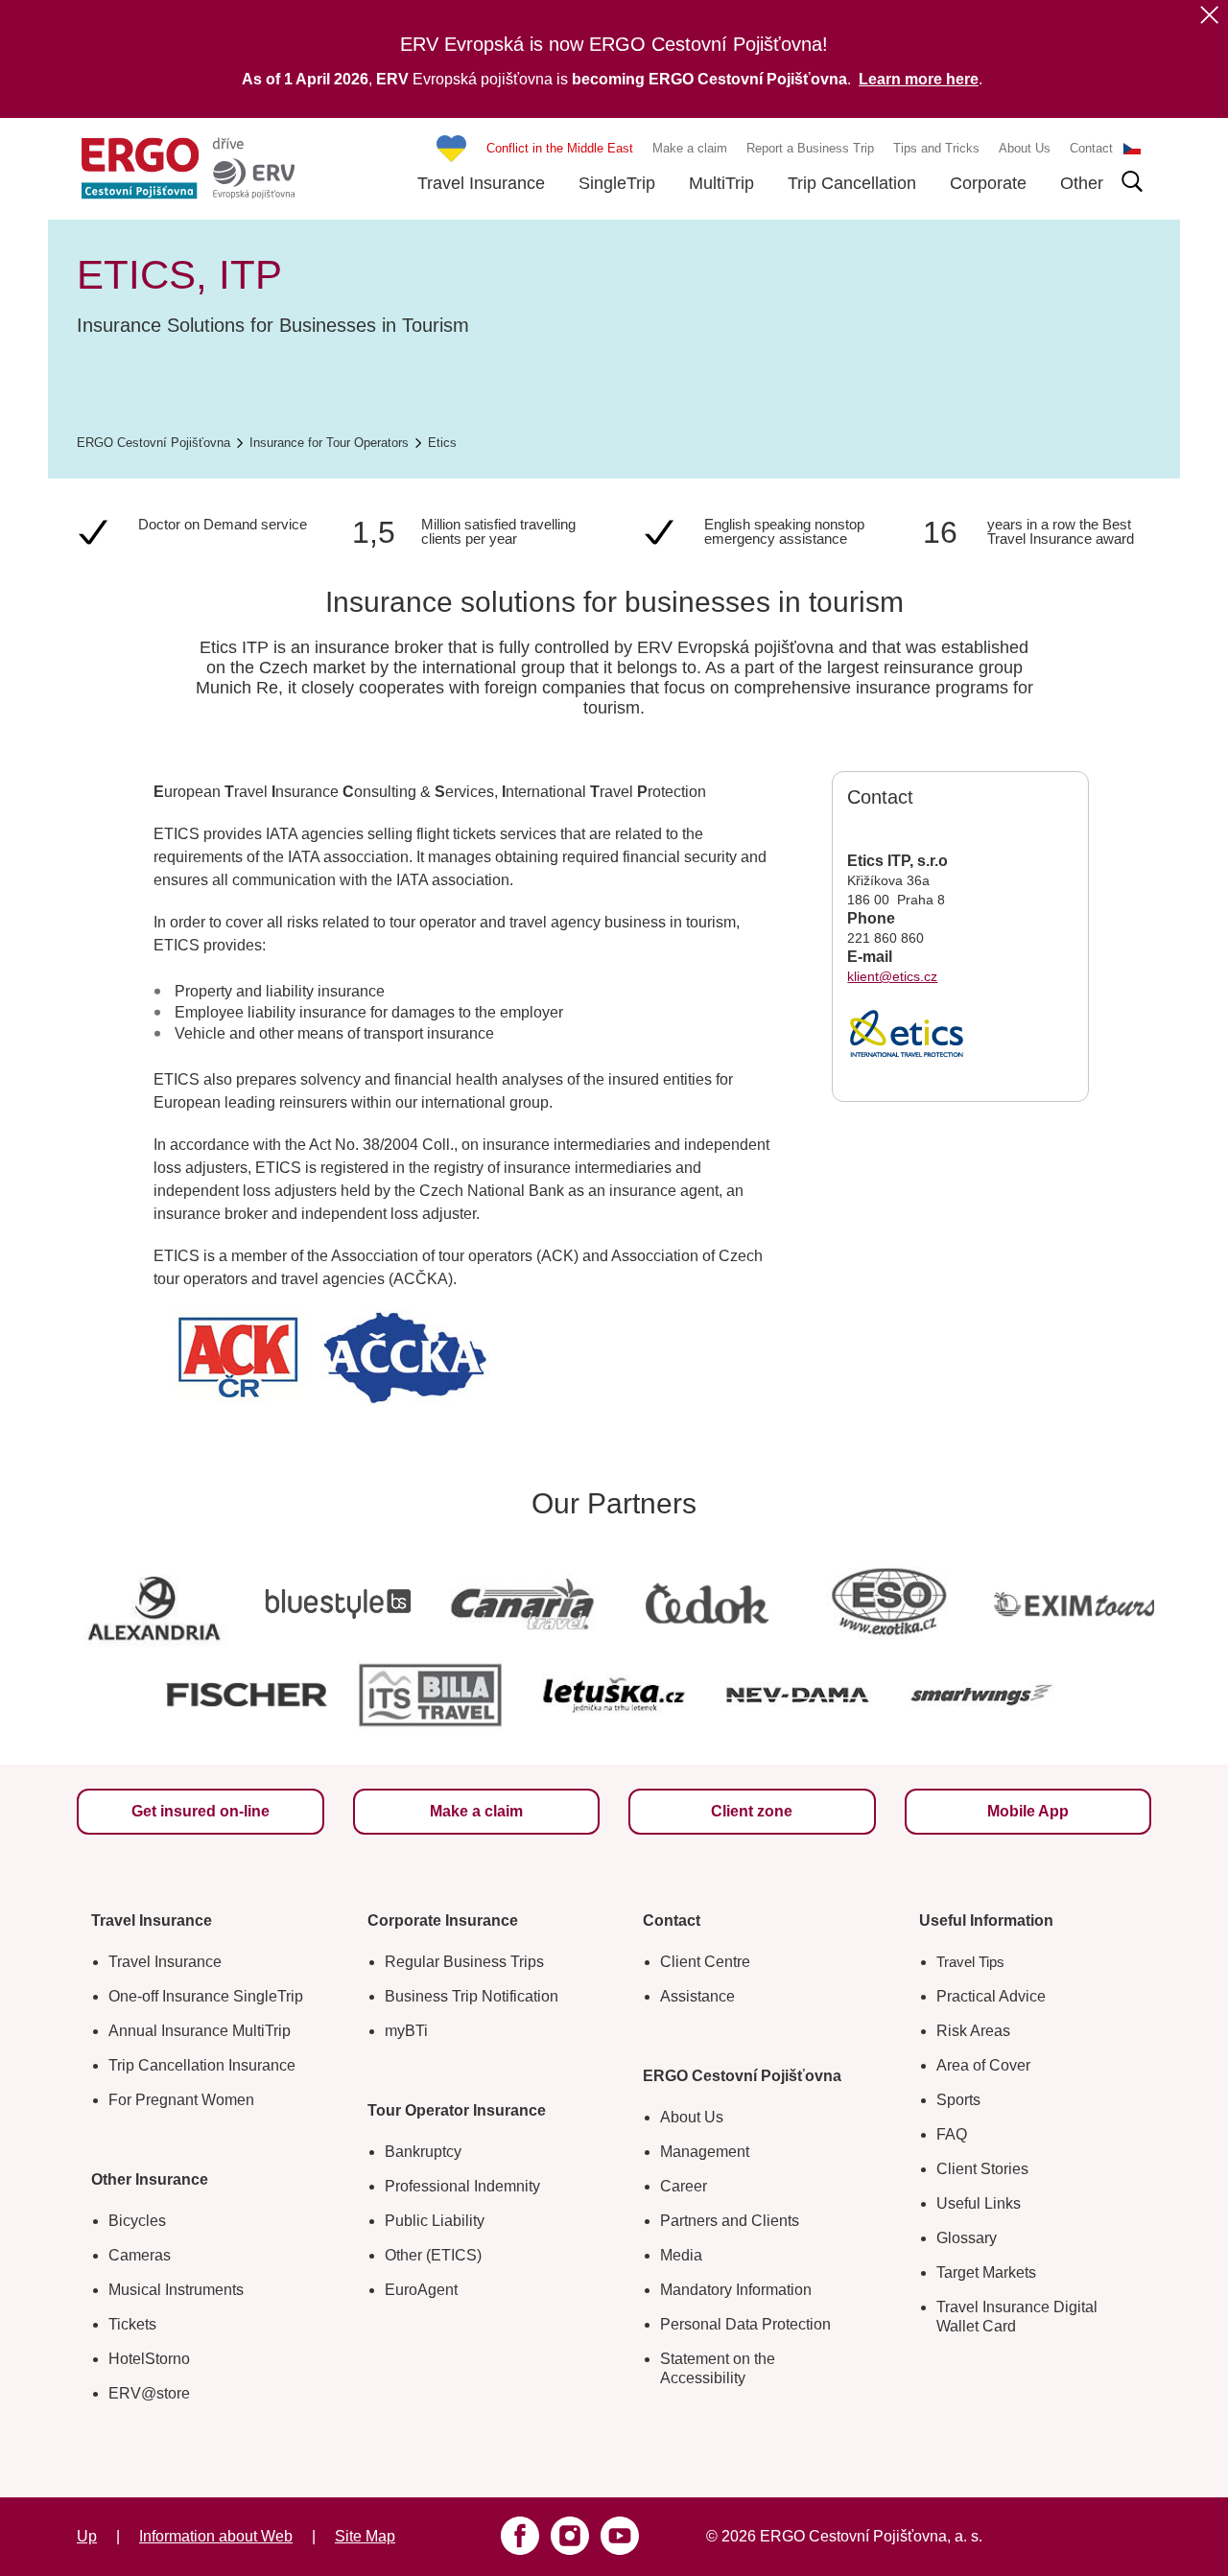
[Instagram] (570, 2536)
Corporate (988, 183)
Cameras (140, 2255)
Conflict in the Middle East (560, 148)
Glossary (967, 2238)
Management (705, 2152)
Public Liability (435, 2221)
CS (1132, 149)
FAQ (952, 2134)
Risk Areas (973, 2031)
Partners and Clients (730, 2221)
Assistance (697, 1996)
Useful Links (979, 2203)
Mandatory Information (736, 2290)
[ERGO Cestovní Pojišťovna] (188, 168)
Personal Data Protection (745, 2324)
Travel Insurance (481, 183)
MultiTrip (721, 183)
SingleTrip (617, 183)
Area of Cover (983, 2065)
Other (1082, 183)
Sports (958, 2100)
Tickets (132, 2324)
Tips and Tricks (936, 148)
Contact (1091, 148)
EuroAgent (421, 2290)
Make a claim (690, 148)
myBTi (406, 2031)
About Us (1025, 148)
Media (681, 2255)
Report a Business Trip (810, 148)
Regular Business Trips (464, 1962)
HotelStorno (149, 2359)
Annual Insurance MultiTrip (200, 2031)
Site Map (365, 2536)
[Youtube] (620, 2536)
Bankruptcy (423, 2152)
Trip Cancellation (852, 183)
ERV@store (149, 2393)
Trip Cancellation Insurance (202, 2065)
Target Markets (986, 2272)
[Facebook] (520, 2536)
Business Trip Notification (472, 1996)
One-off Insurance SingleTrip (206, 1996)
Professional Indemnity (462, 2186)
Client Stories (982, 2169)
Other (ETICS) (433, 2255)
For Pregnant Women (181, 2100)
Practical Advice (991, 1996)
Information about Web (216, 2536)
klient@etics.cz (892, 976)
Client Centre (705, 1962)
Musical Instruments (176, 2290)
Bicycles (137, 2221)
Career (684, 2186)
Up (87, 2536)
